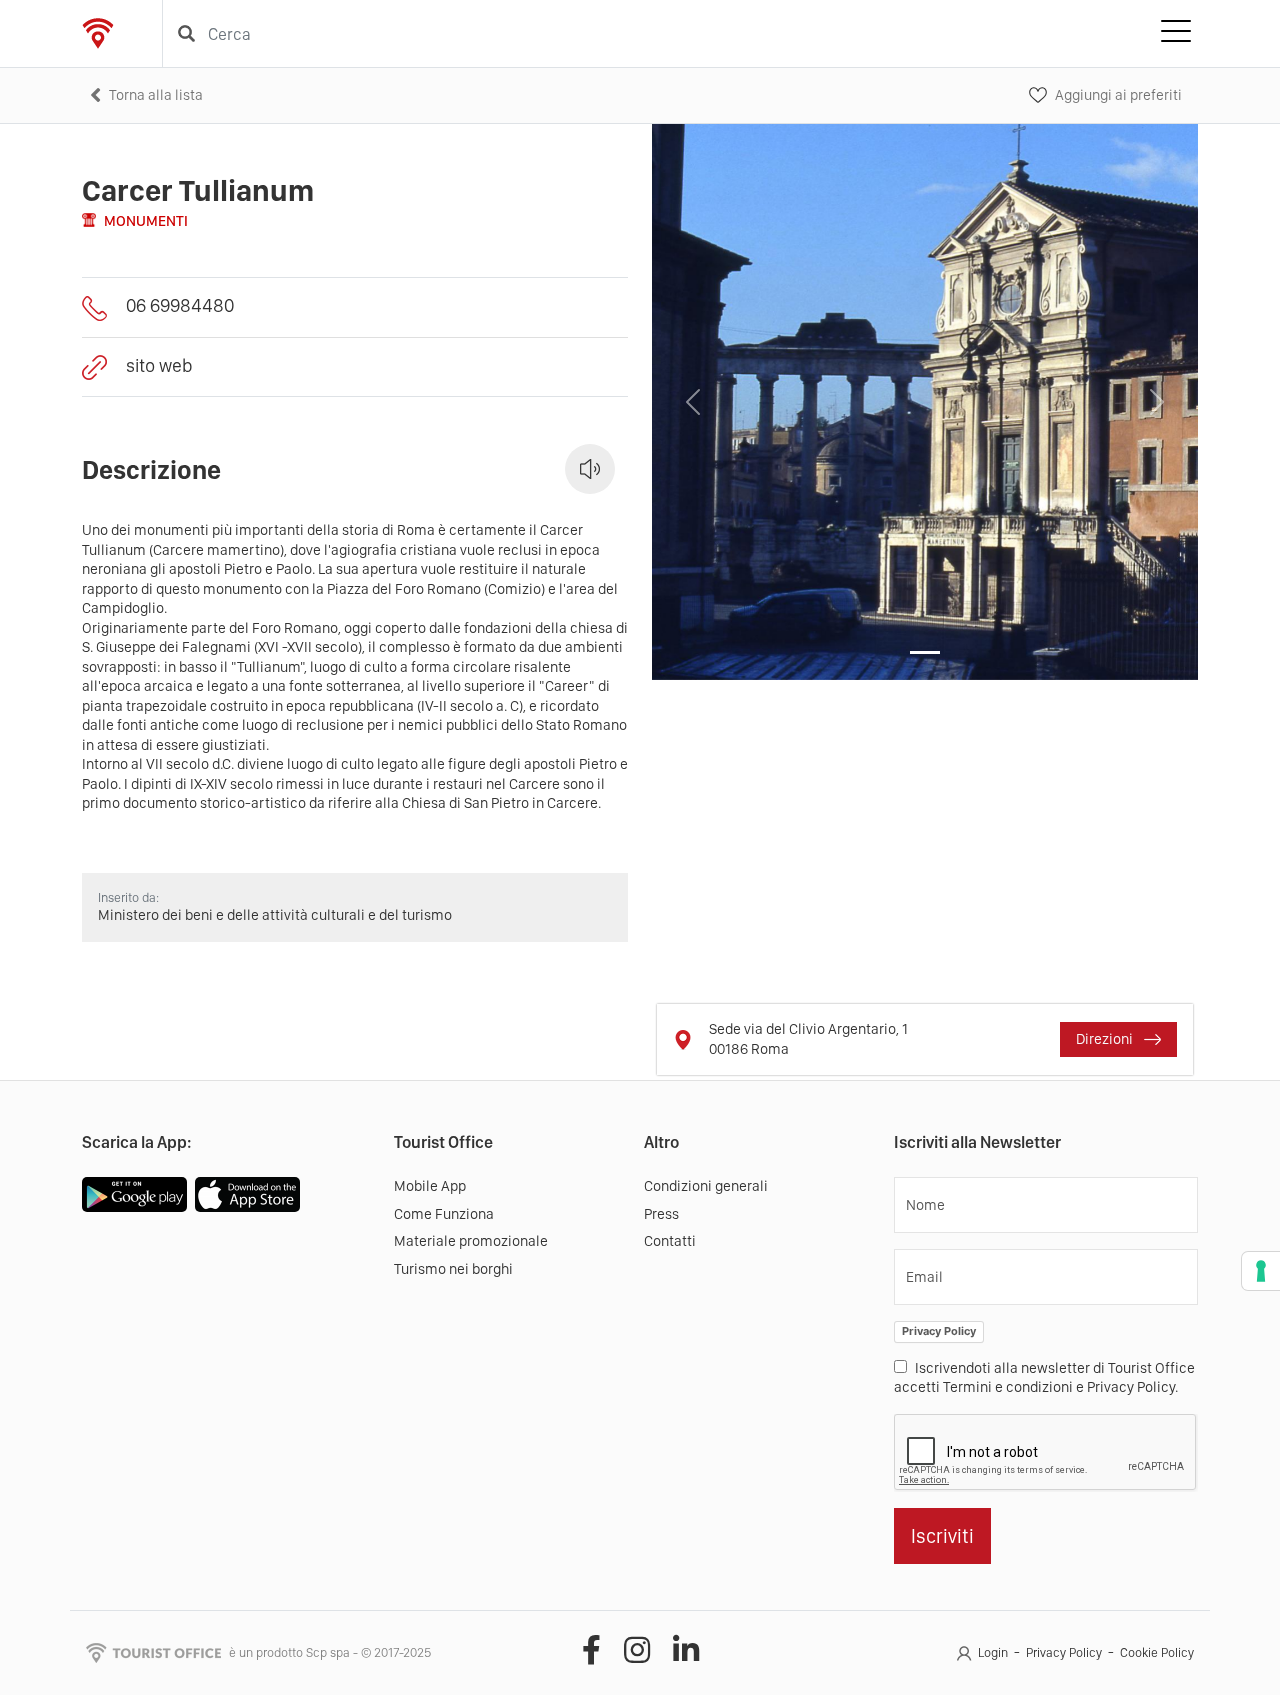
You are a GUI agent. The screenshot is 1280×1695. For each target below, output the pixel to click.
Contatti (670, 1241)
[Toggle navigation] (1176, 34)
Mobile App (430, 1186)
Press (661, 1214)
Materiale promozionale (471, 1241)
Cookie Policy (1157, 1652)
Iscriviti (942, 1536)
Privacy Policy (939, 1331)
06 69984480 (180, 305)
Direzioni (1106, 1039)
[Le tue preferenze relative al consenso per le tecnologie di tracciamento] (1261, 1271)
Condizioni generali (706, 1186)
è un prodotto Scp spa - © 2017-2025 (330, 1652)
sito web (159, 365)
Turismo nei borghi (453, 1269)
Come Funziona (444, 1214)
